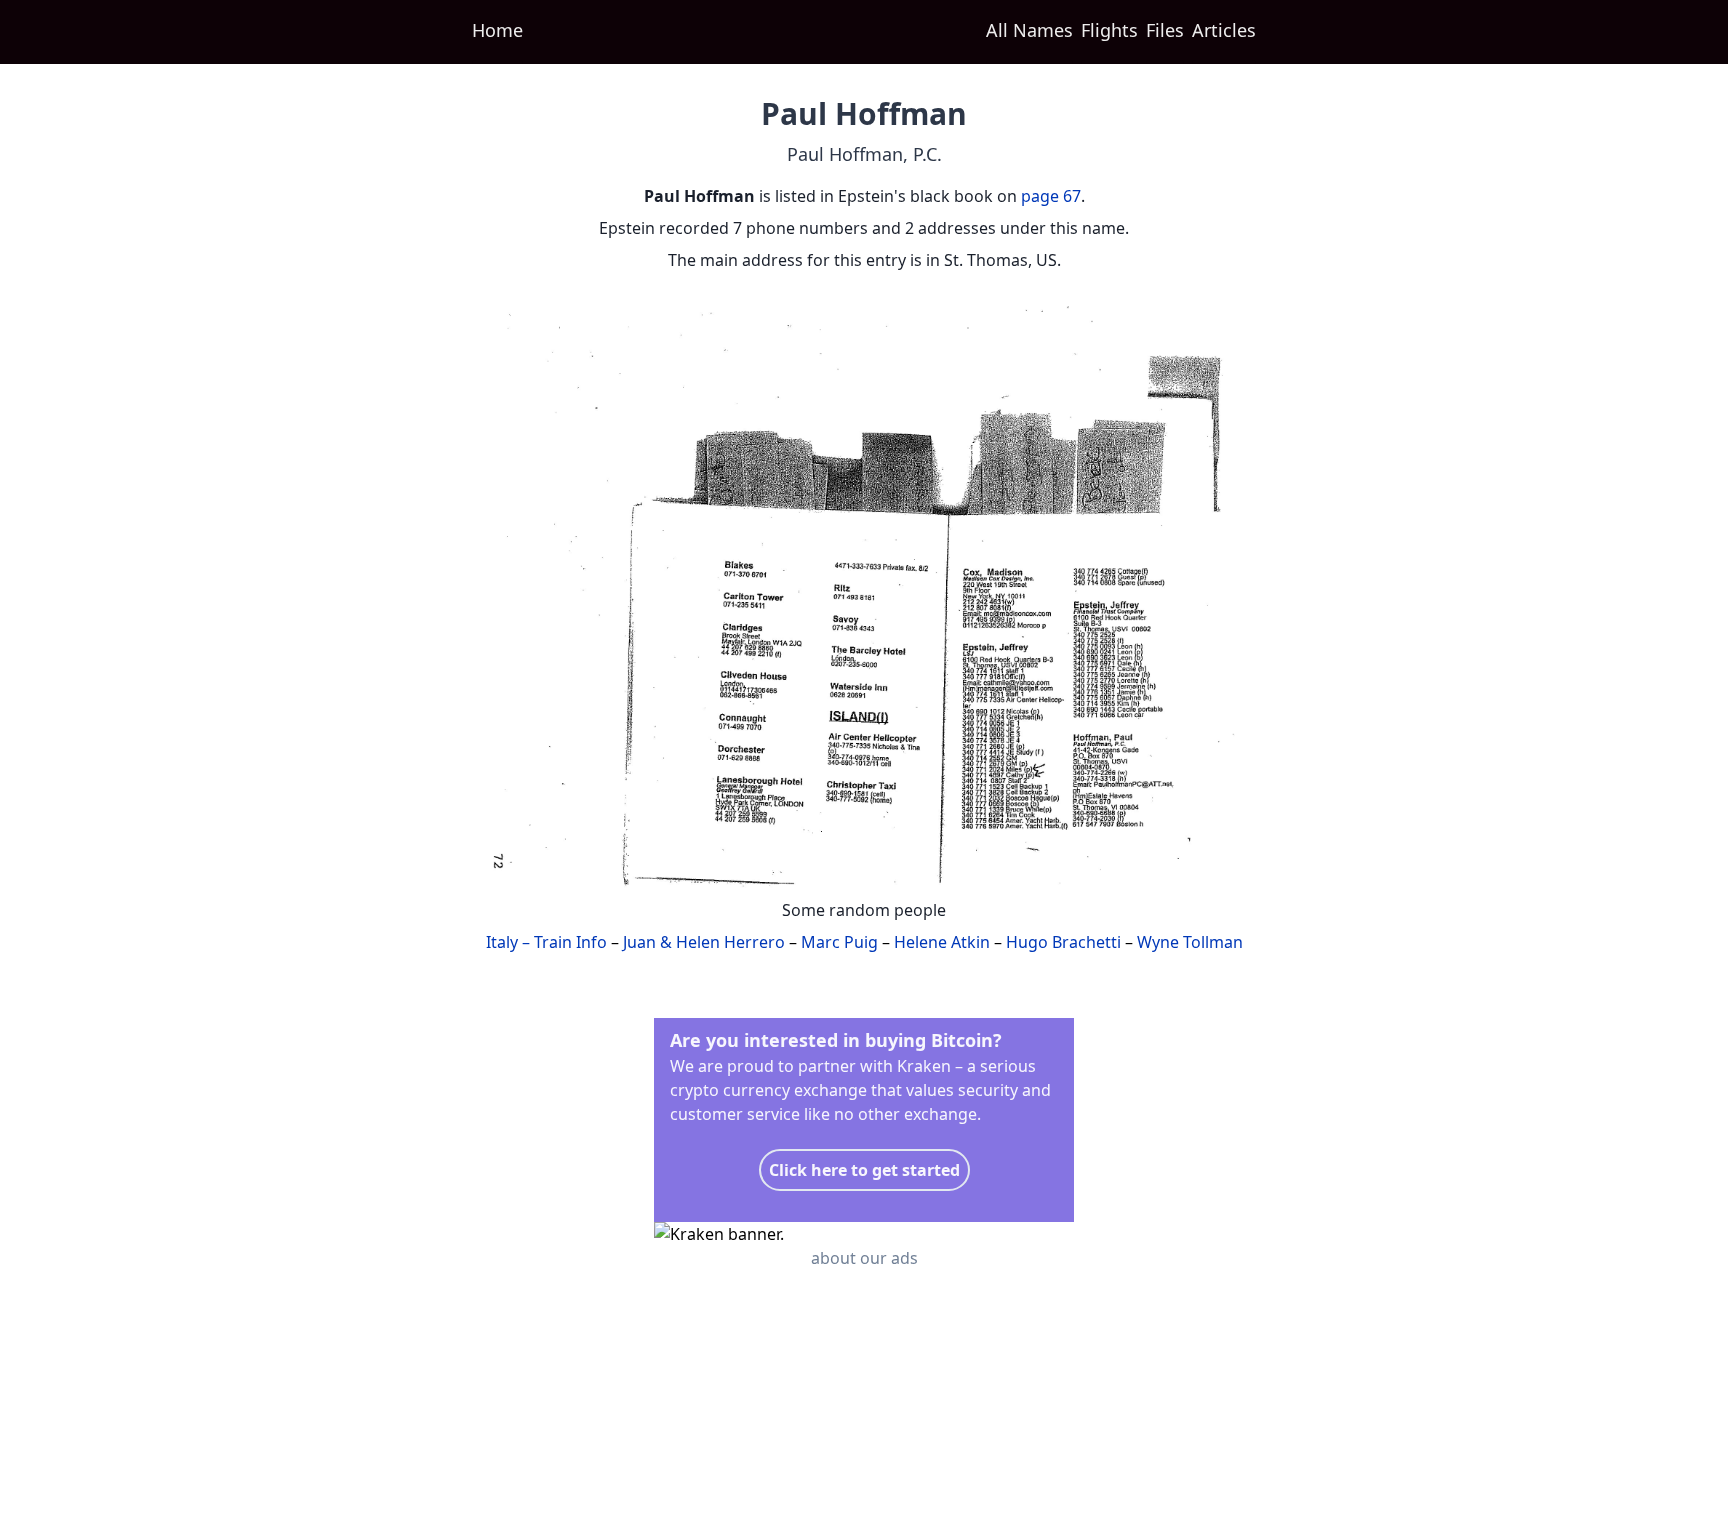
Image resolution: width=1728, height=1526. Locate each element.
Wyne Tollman (1190, 942)
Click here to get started (864, 1170)
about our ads (864, 1258)
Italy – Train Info (546, 942)
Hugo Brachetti (1063, 942)
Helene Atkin (942, 942)
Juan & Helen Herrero (704, 942)
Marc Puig (839, 942)
